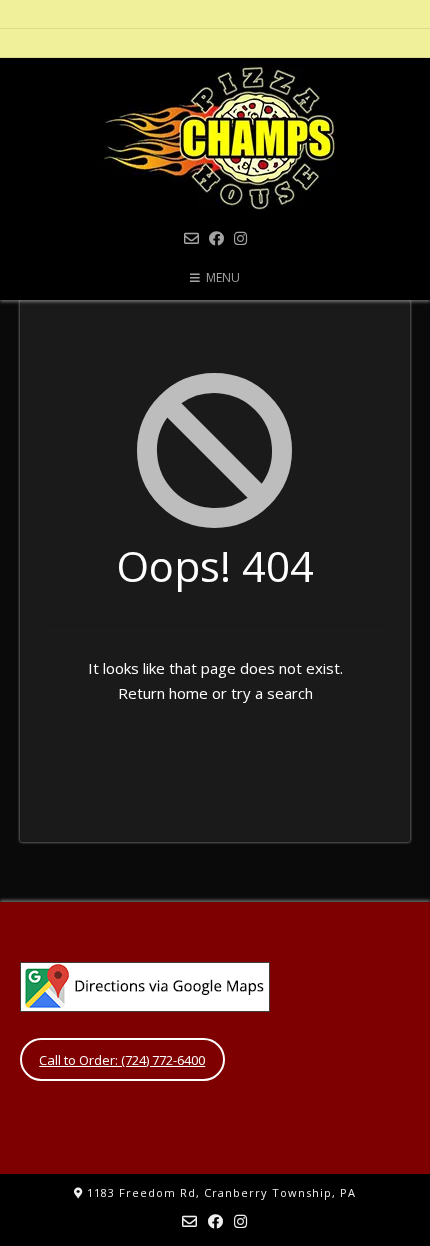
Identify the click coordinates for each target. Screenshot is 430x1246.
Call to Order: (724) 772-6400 (122, 1060)
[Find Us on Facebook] (216, 238)
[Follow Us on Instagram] (240, 238)
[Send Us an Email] (191, 238)
